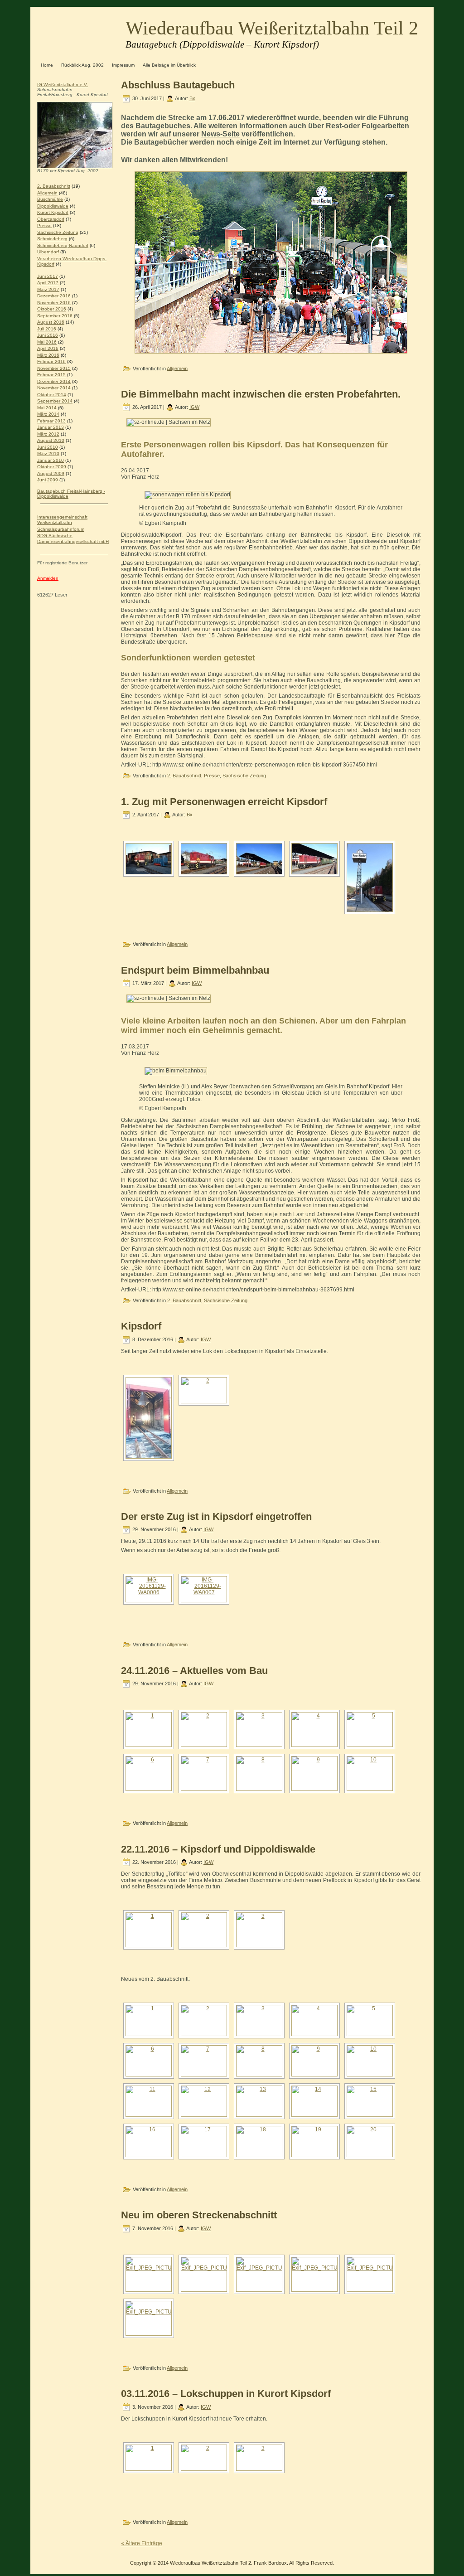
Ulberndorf (48, 252)
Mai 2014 (47, 408)
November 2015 (54, 368)
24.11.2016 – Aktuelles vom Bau (194, 1671)
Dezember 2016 (54, 296)
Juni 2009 (48, 480)
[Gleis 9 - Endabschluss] (259, 2101)
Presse (44, 226)
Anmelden (48, 578)
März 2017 (48, 289)
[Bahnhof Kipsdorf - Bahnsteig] (314, 1729)
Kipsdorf (141, 1326)
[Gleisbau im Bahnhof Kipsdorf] (204, 2061)
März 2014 (48, 414)
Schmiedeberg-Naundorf (63, 245)
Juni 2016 (48, 335)
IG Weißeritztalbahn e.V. (63, 85)
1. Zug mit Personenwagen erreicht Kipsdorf (224, 802)
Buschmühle (50, 199)
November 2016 (54, 303)
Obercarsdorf (51, 219)
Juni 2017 (48, 276)
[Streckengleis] (259, 2142)
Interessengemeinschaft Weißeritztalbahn (62, 520)
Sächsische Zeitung (58, 232)
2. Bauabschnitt (54, 186)
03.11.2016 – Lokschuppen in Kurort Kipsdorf (226, 2394)
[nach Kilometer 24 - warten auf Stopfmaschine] (370, 2021)
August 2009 (51, 473)
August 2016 (51, 322)
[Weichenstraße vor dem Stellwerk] (149, 2142)
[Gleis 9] (314, 2101)
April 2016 (48, 348)
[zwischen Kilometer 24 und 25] (370, 1729)
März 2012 (48, 434)
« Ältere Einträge (142, 2543)
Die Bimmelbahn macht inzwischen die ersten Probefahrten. (261, 394)
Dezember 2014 (54, 381)
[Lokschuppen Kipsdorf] (259, 1773)
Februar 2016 (51, 361)
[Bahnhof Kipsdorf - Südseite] (204, 1729)
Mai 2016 (47, 342)
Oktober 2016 (52, 309)
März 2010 (48, 454)
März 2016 (48, 355)
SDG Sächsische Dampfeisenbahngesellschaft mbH (73, 538)
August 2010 (51, 440)
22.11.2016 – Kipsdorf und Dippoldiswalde (218, 1849)
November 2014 (54, 388)
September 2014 (55, 401)
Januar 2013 (51, 427)
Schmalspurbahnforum (61, 529)
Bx (192, 98)
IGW (194, 407)
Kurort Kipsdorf (53, 212)
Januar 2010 (51, 460)
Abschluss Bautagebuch (178, 85)
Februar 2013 (51, 421)
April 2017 (48, 283)
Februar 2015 (51, 375)
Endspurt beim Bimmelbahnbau (195, 970)
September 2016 (55, 316)
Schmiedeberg (52, 239)
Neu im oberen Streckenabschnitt (199, 2215)
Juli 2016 (47, 329)
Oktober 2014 (52, 395)
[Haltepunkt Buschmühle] (314, 1773)
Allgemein (47, 193)
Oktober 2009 (52, 467)
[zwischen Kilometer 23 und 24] (259, 2021)
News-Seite (220, 134)
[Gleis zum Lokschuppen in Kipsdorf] (204, 1773)
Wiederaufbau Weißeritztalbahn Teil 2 (272, 28)
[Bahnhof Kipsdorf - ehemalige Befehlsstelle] (149, 1729)
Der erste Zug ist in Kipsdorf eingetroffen (216, 1516)
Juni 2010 (48, 447)
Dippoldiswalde (53, 206)
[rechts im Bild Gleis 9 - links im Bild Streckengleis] (370, 2101)
